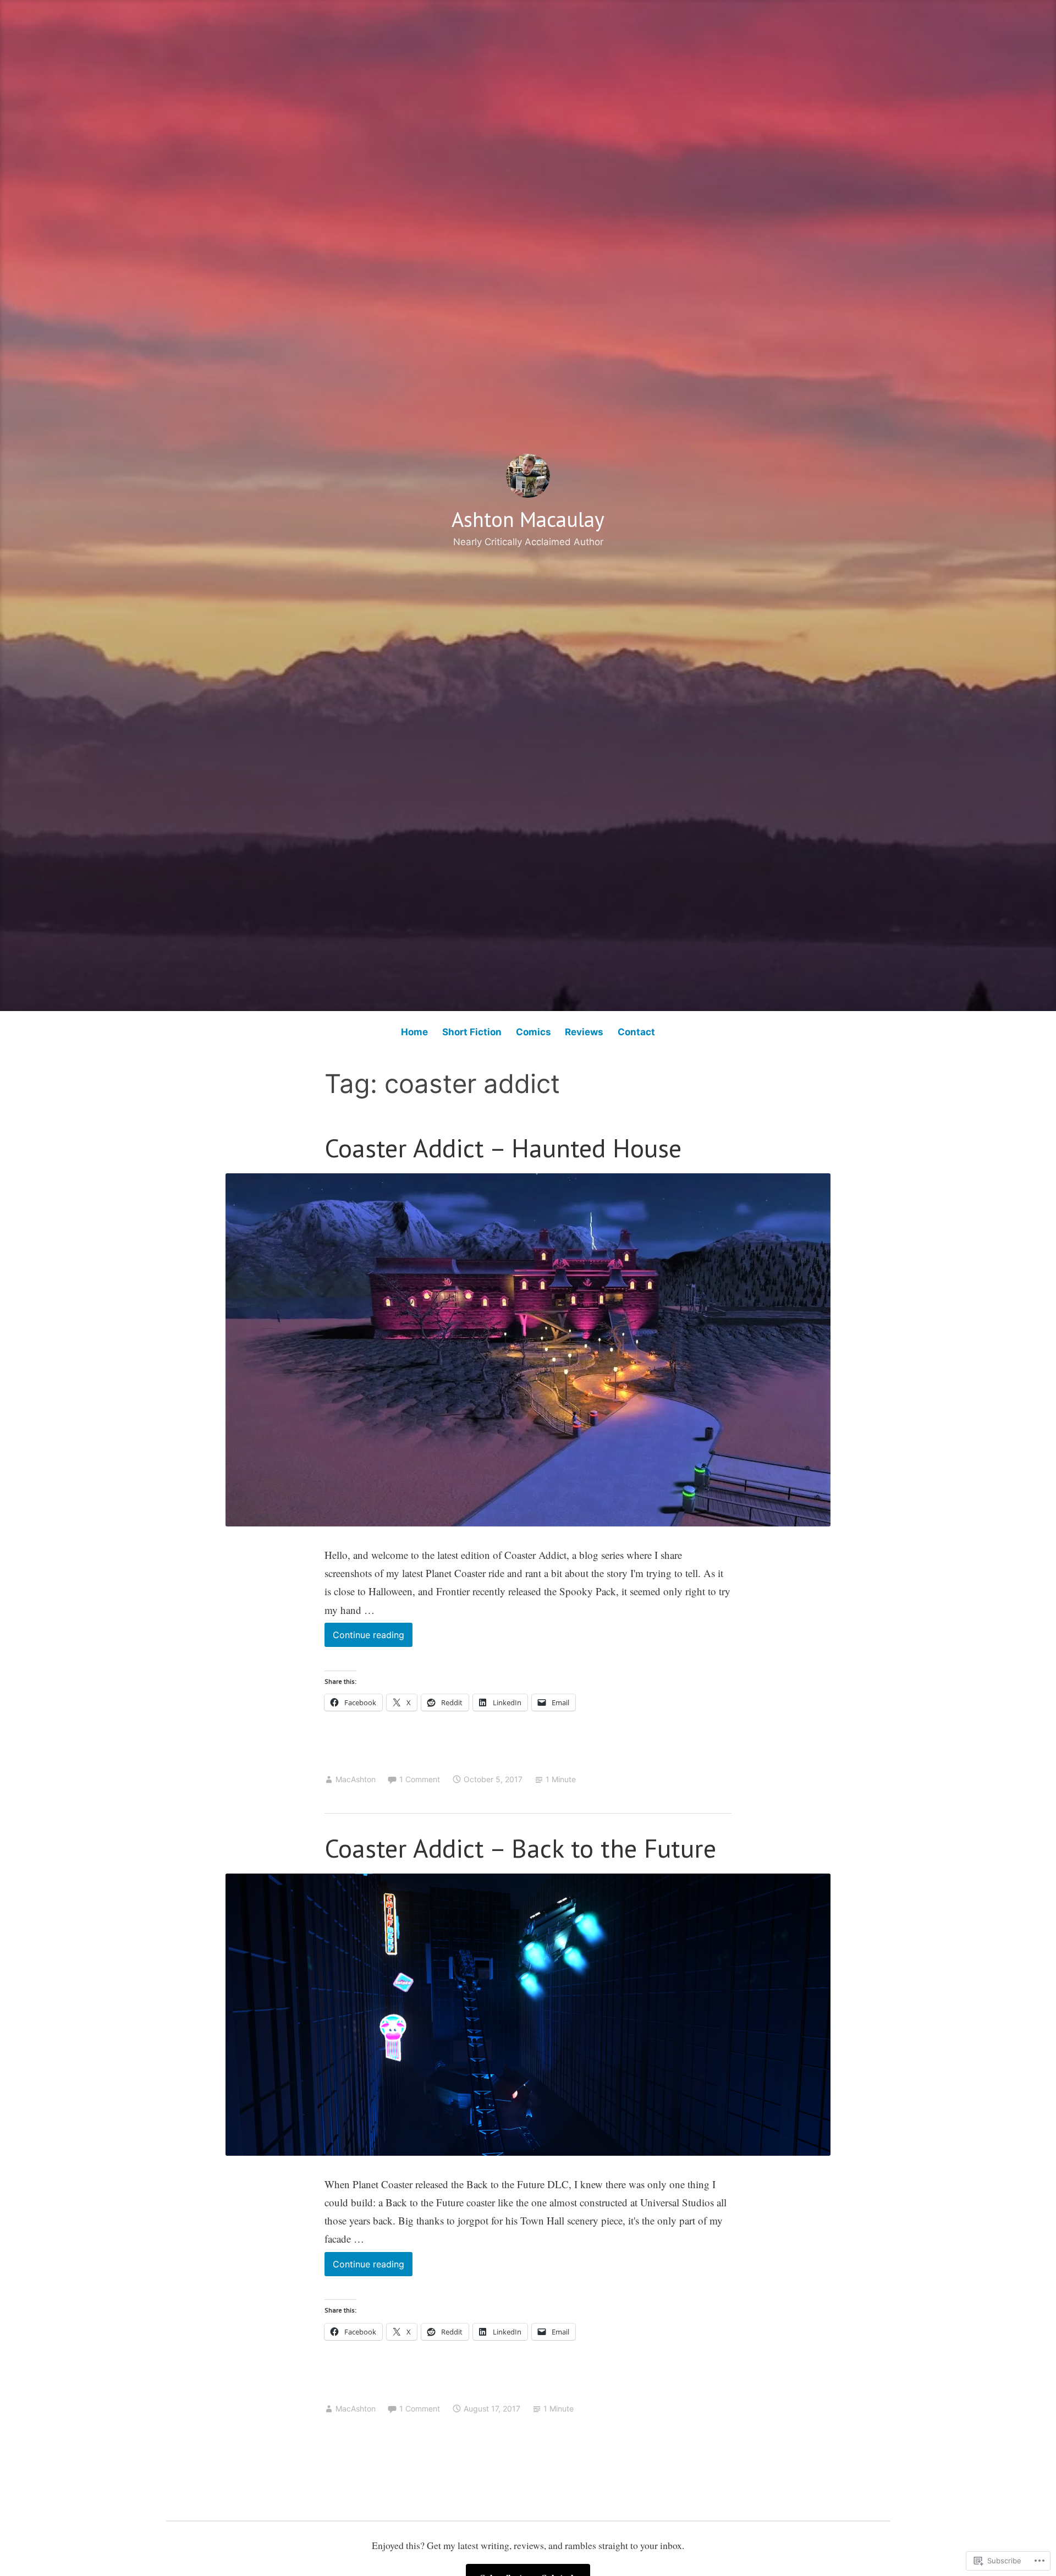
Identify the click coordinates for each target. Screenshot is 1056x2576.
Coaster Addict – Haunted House (503, 1148)
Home (414, 1032)
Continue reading (364, 1638)
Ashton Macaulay (528, 519)
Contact (636, 1032)
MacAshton (356, 1779)
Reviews (584, 1032)
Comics (533, 1032)
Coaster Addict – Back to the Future (520, 1848)
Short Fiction (472, 1032)
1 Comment (420, 1779)
